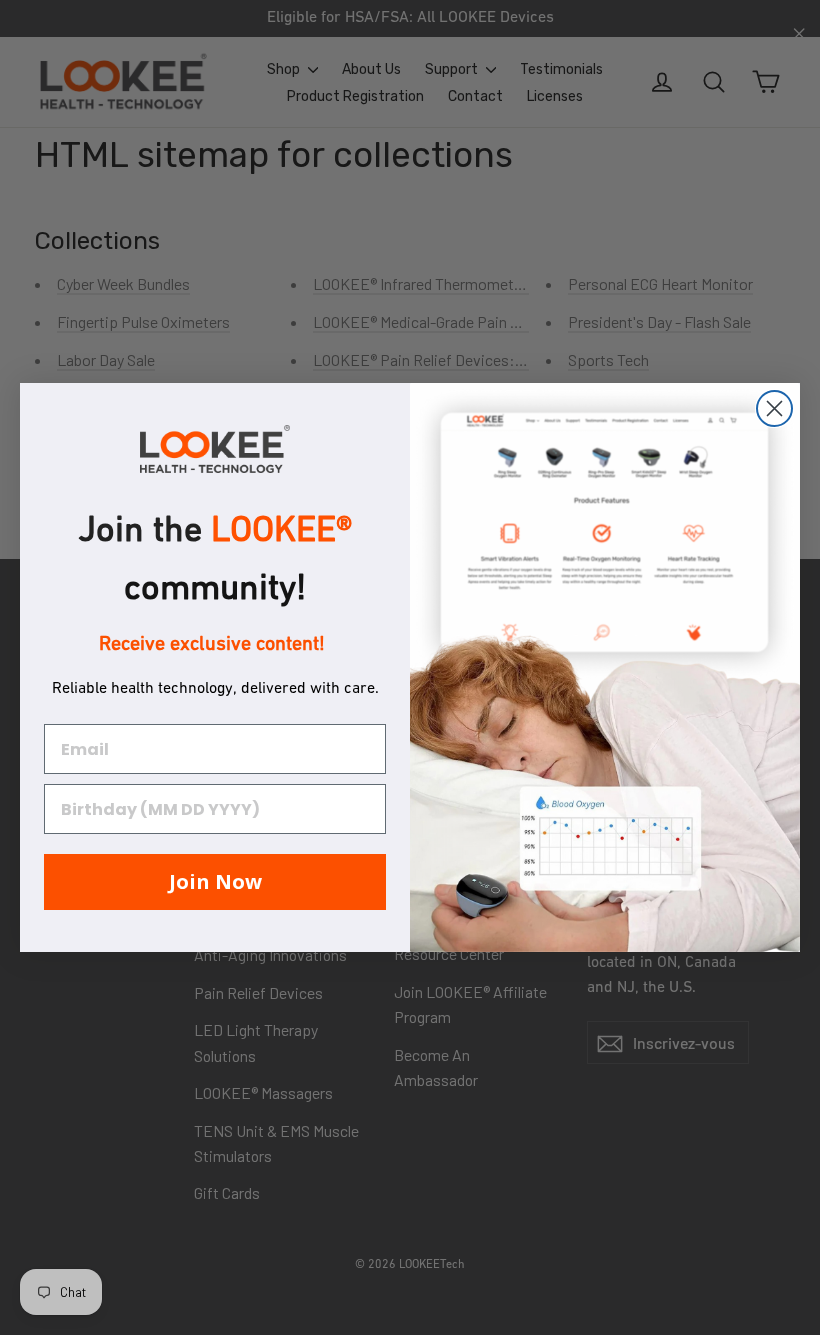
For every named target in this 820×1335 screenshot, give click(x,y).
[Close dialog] (774, 408)
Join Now (215, 881)
